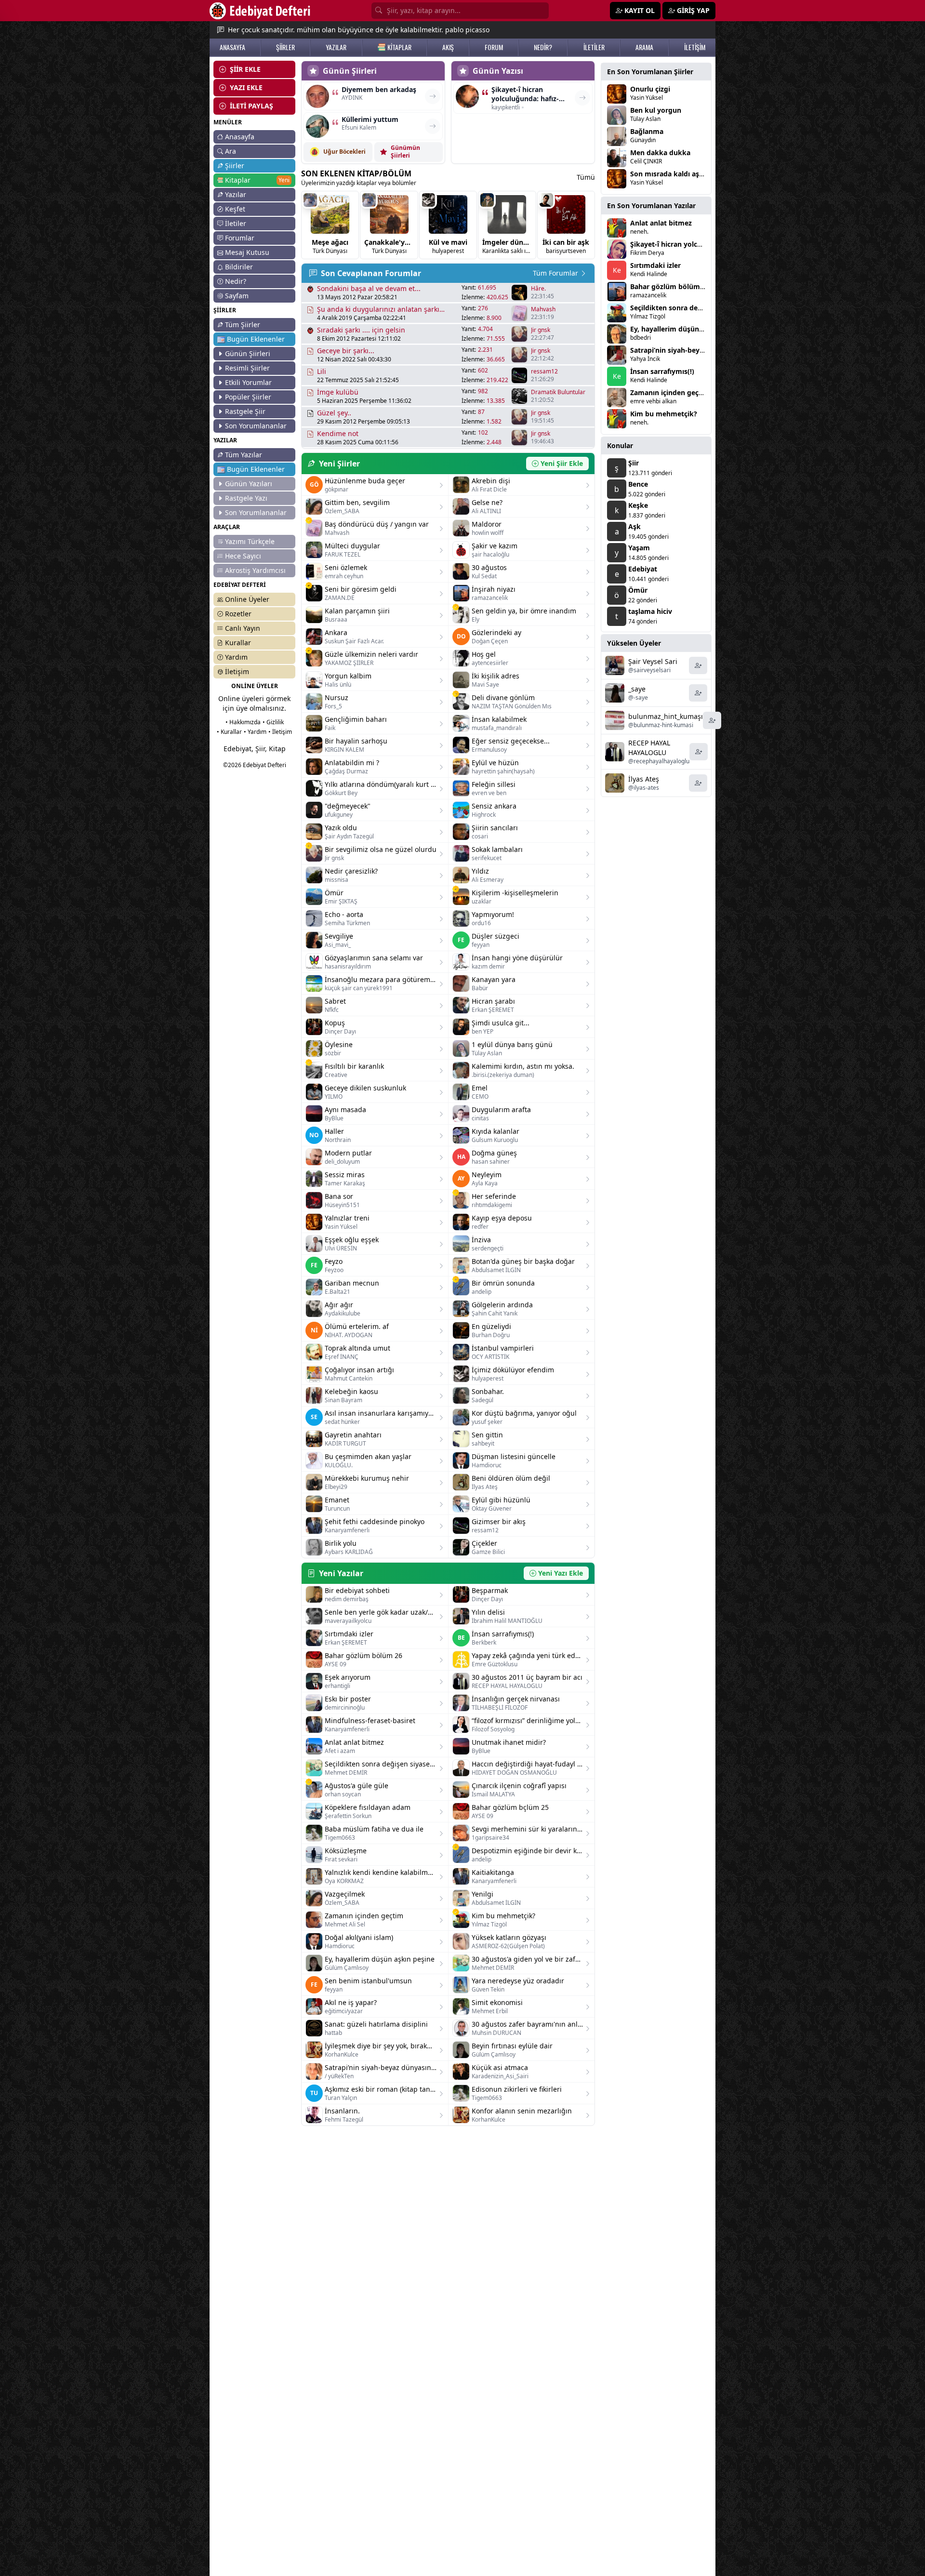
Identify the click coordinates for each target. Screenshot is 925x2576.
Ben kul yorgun (656, 110)
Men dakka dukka (660, 153)
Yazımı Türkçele (250, 541)
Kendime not (338, 433)
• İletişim (280, 732)
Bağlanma (647, 131)
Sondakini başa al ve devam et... (369, 288)
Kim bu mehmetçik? (664, 414)
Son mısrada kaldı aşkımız (674, 174)
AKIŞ (448, 47)
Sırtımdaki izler (655, 265)
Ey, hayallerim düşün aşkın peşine (686, 329)
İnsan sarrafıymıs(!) (662, 371)
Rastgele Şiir (245, 411)
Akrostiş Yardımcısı (255, 570)
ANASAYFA (232, 47)
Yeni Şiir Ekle (562, 463)
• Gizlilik (273, 722)
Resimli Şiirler (247, 368)
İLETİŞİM (695, 47)
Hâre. (538, 289)
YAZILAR (336, 47)
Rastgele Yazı (246, 498)
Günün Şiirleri (248, 353)
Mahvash (543, 309)
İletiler (236, 223)
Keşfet (235, 209)
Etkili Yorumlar (248, 382)
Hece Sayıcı (243, 556)
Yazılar (236, 194)
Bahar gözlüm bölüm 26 (670, 286)
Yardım (236, 657)
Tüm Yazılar (244, 455)
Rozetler (238, 614)
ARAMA (644, 47)
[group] (330, 225)
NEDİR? (543, 47)
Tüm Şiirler (243, 325)
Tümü (586, 177)
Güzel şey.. (334, 413)
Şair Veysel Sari (653, 661)
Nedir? (236, 281)
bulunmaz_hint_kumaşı (666, 716)
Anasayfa (240, 137)
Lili (322, 371)
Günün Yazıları (249, 484)
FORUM (494, 47)
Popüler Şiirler (248, 397)
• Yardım (255, 732)
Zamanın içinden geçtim (670, 392)
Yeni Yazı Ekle (561, 1573)
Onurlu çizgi (650, 89)
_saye (637, 689)
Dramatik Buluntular (558, 392)
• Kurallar (229, 732)
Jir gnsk (541, 330)
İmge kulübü (338, 392)
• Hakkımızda (243, 722)
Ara (231, 151)
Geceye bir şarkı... (346, 351)
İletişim (237, 671)
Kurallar (238, 643)
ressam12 (544, 372)
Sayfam (237, 296)
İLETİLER (594, 47)
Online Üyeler (247, 599)
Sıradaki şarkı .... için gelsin (361, 330)
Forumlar (240, 238)
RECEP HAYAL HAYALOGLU (649, 748)
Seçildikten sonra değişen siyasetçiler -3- (698, 308)
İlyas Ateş (644, 779)
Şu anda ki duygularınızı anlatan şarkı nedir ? (378, 309)
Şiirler (235, 166)
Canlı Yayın (243, 628)
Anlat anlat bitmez (661, 223)
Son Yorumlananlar (256, 426)
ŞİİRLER (285, 47)
